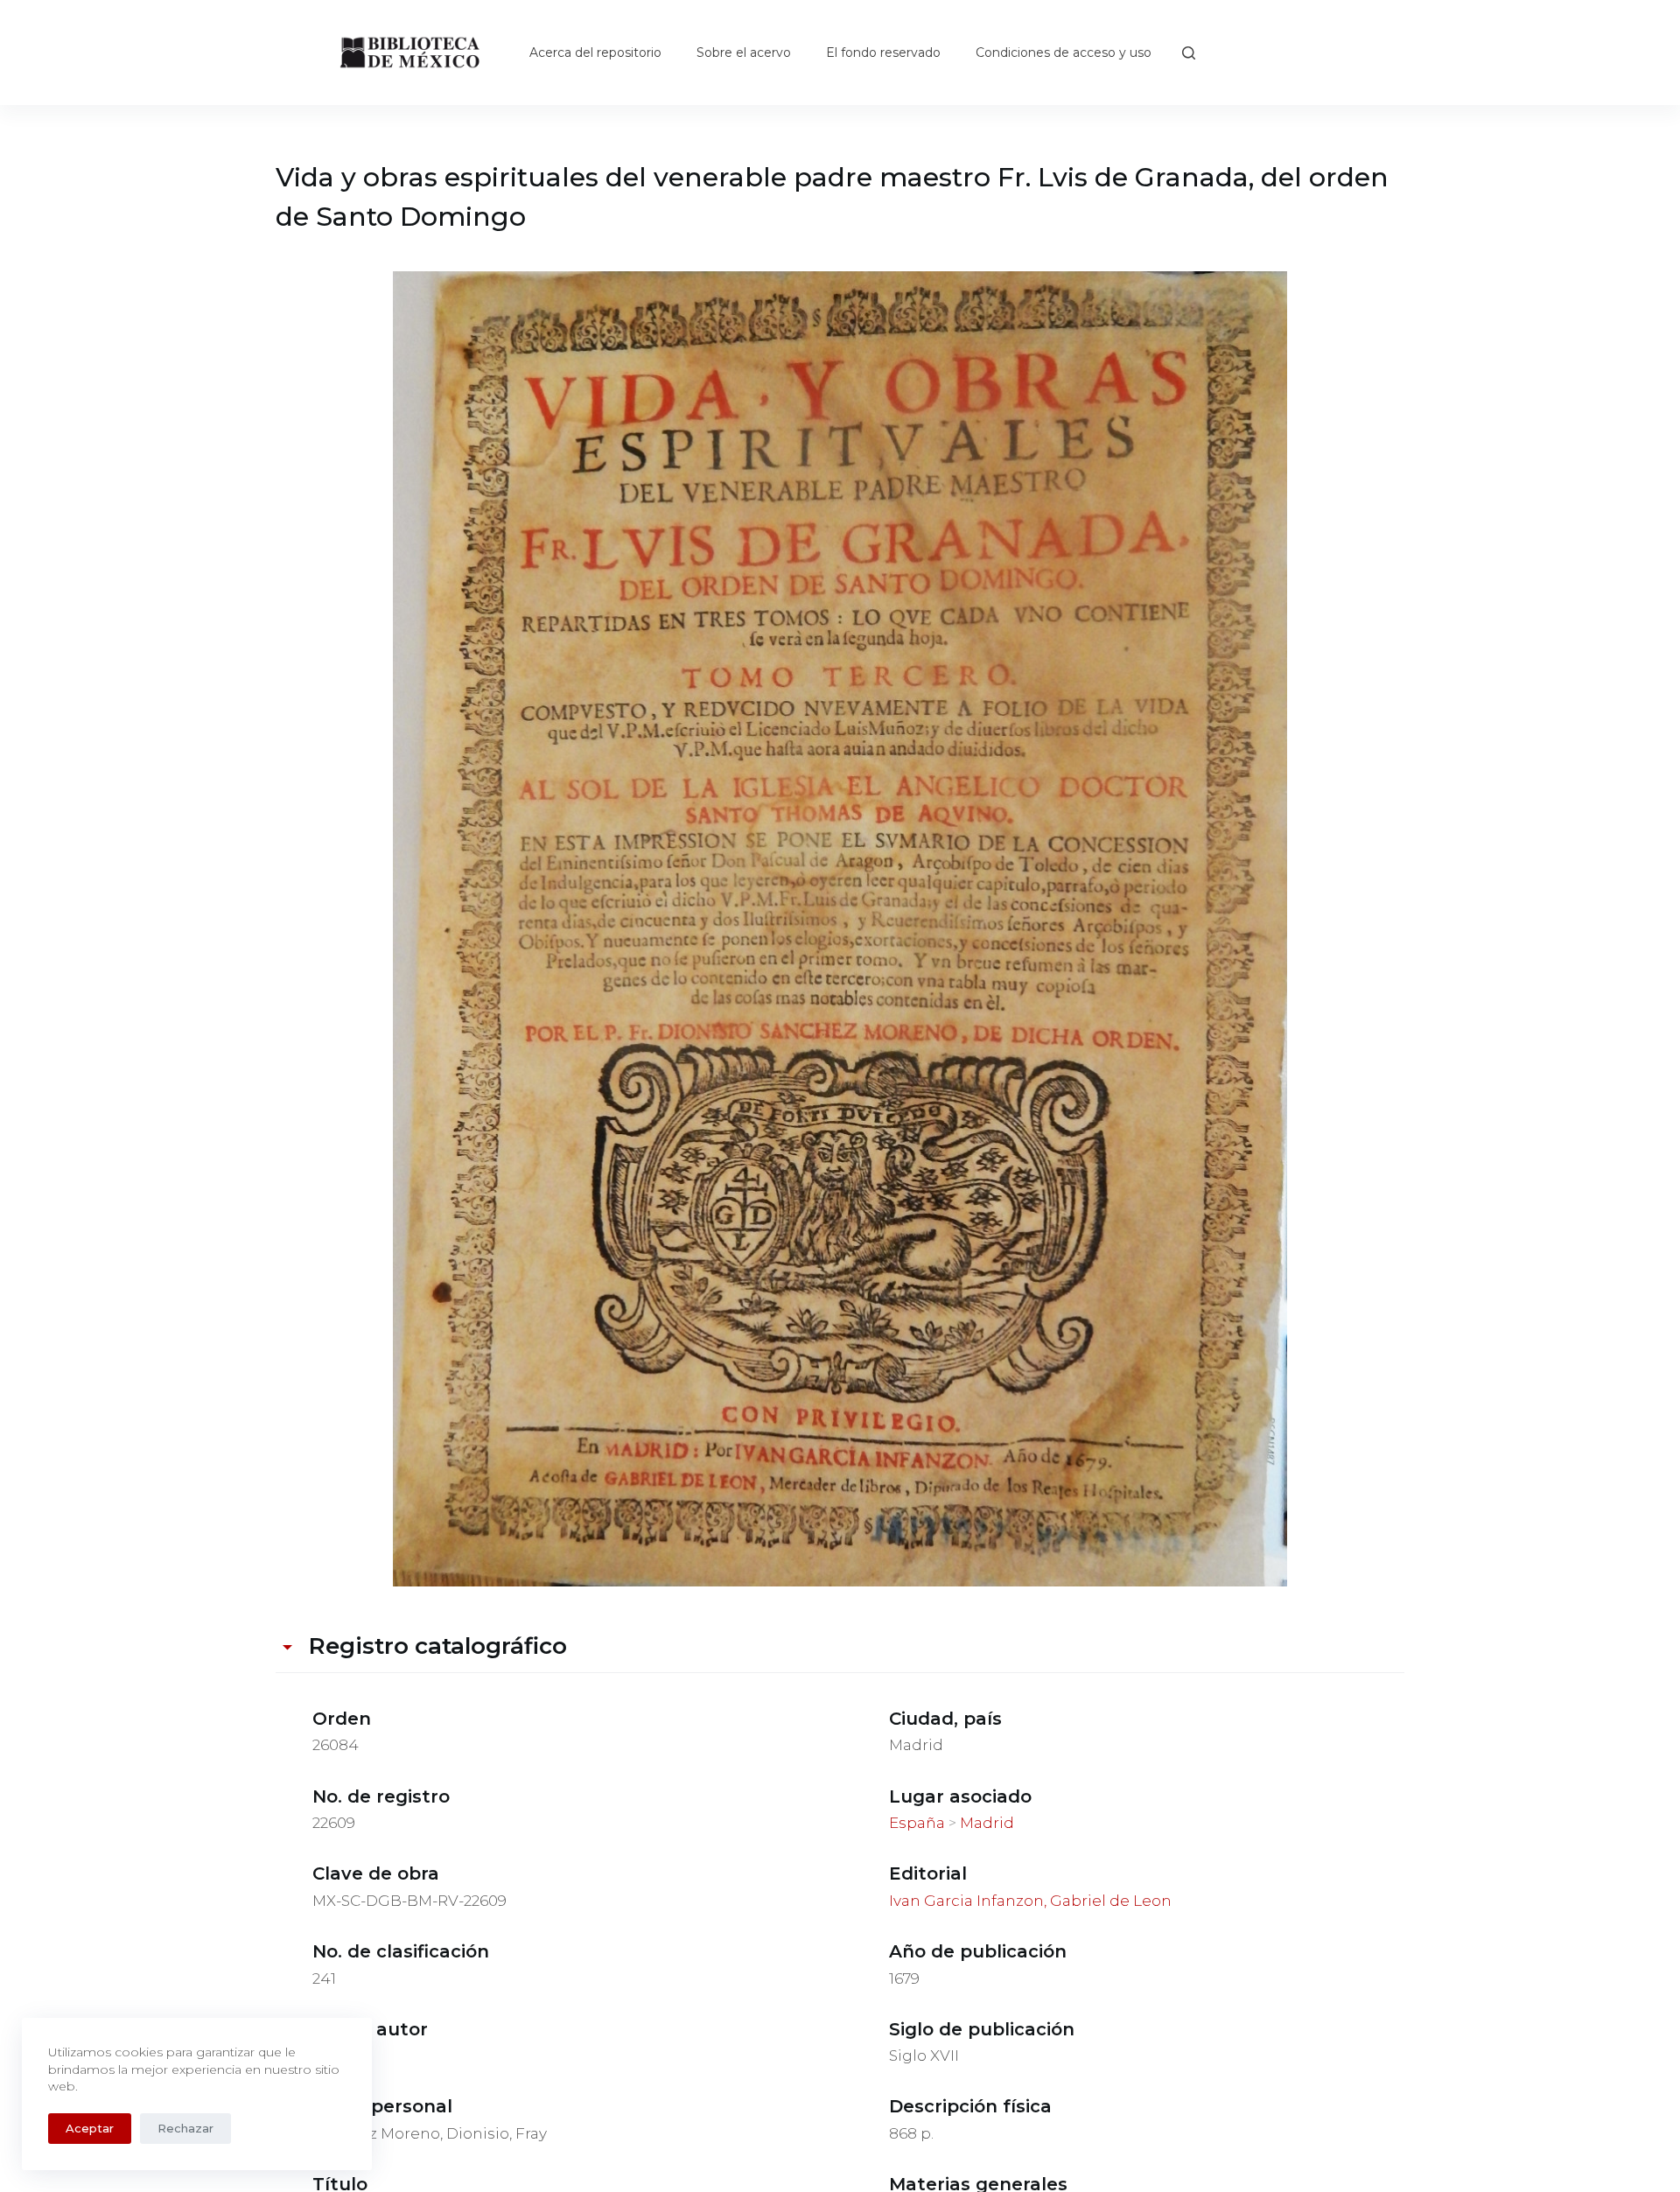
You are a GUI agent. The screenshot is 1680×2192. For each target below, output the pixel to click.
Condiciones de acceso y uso (1064, 53)
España (917, 1823)
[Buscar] (1189, 53)
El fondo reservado (883, 53)
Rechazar (185, 2128)
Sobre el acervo (744, 53)
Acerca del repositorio (595, 53)
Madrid (987, 1823)
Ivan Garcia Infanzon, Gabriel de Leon (1030, 1901)
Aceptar (90, 2128)
